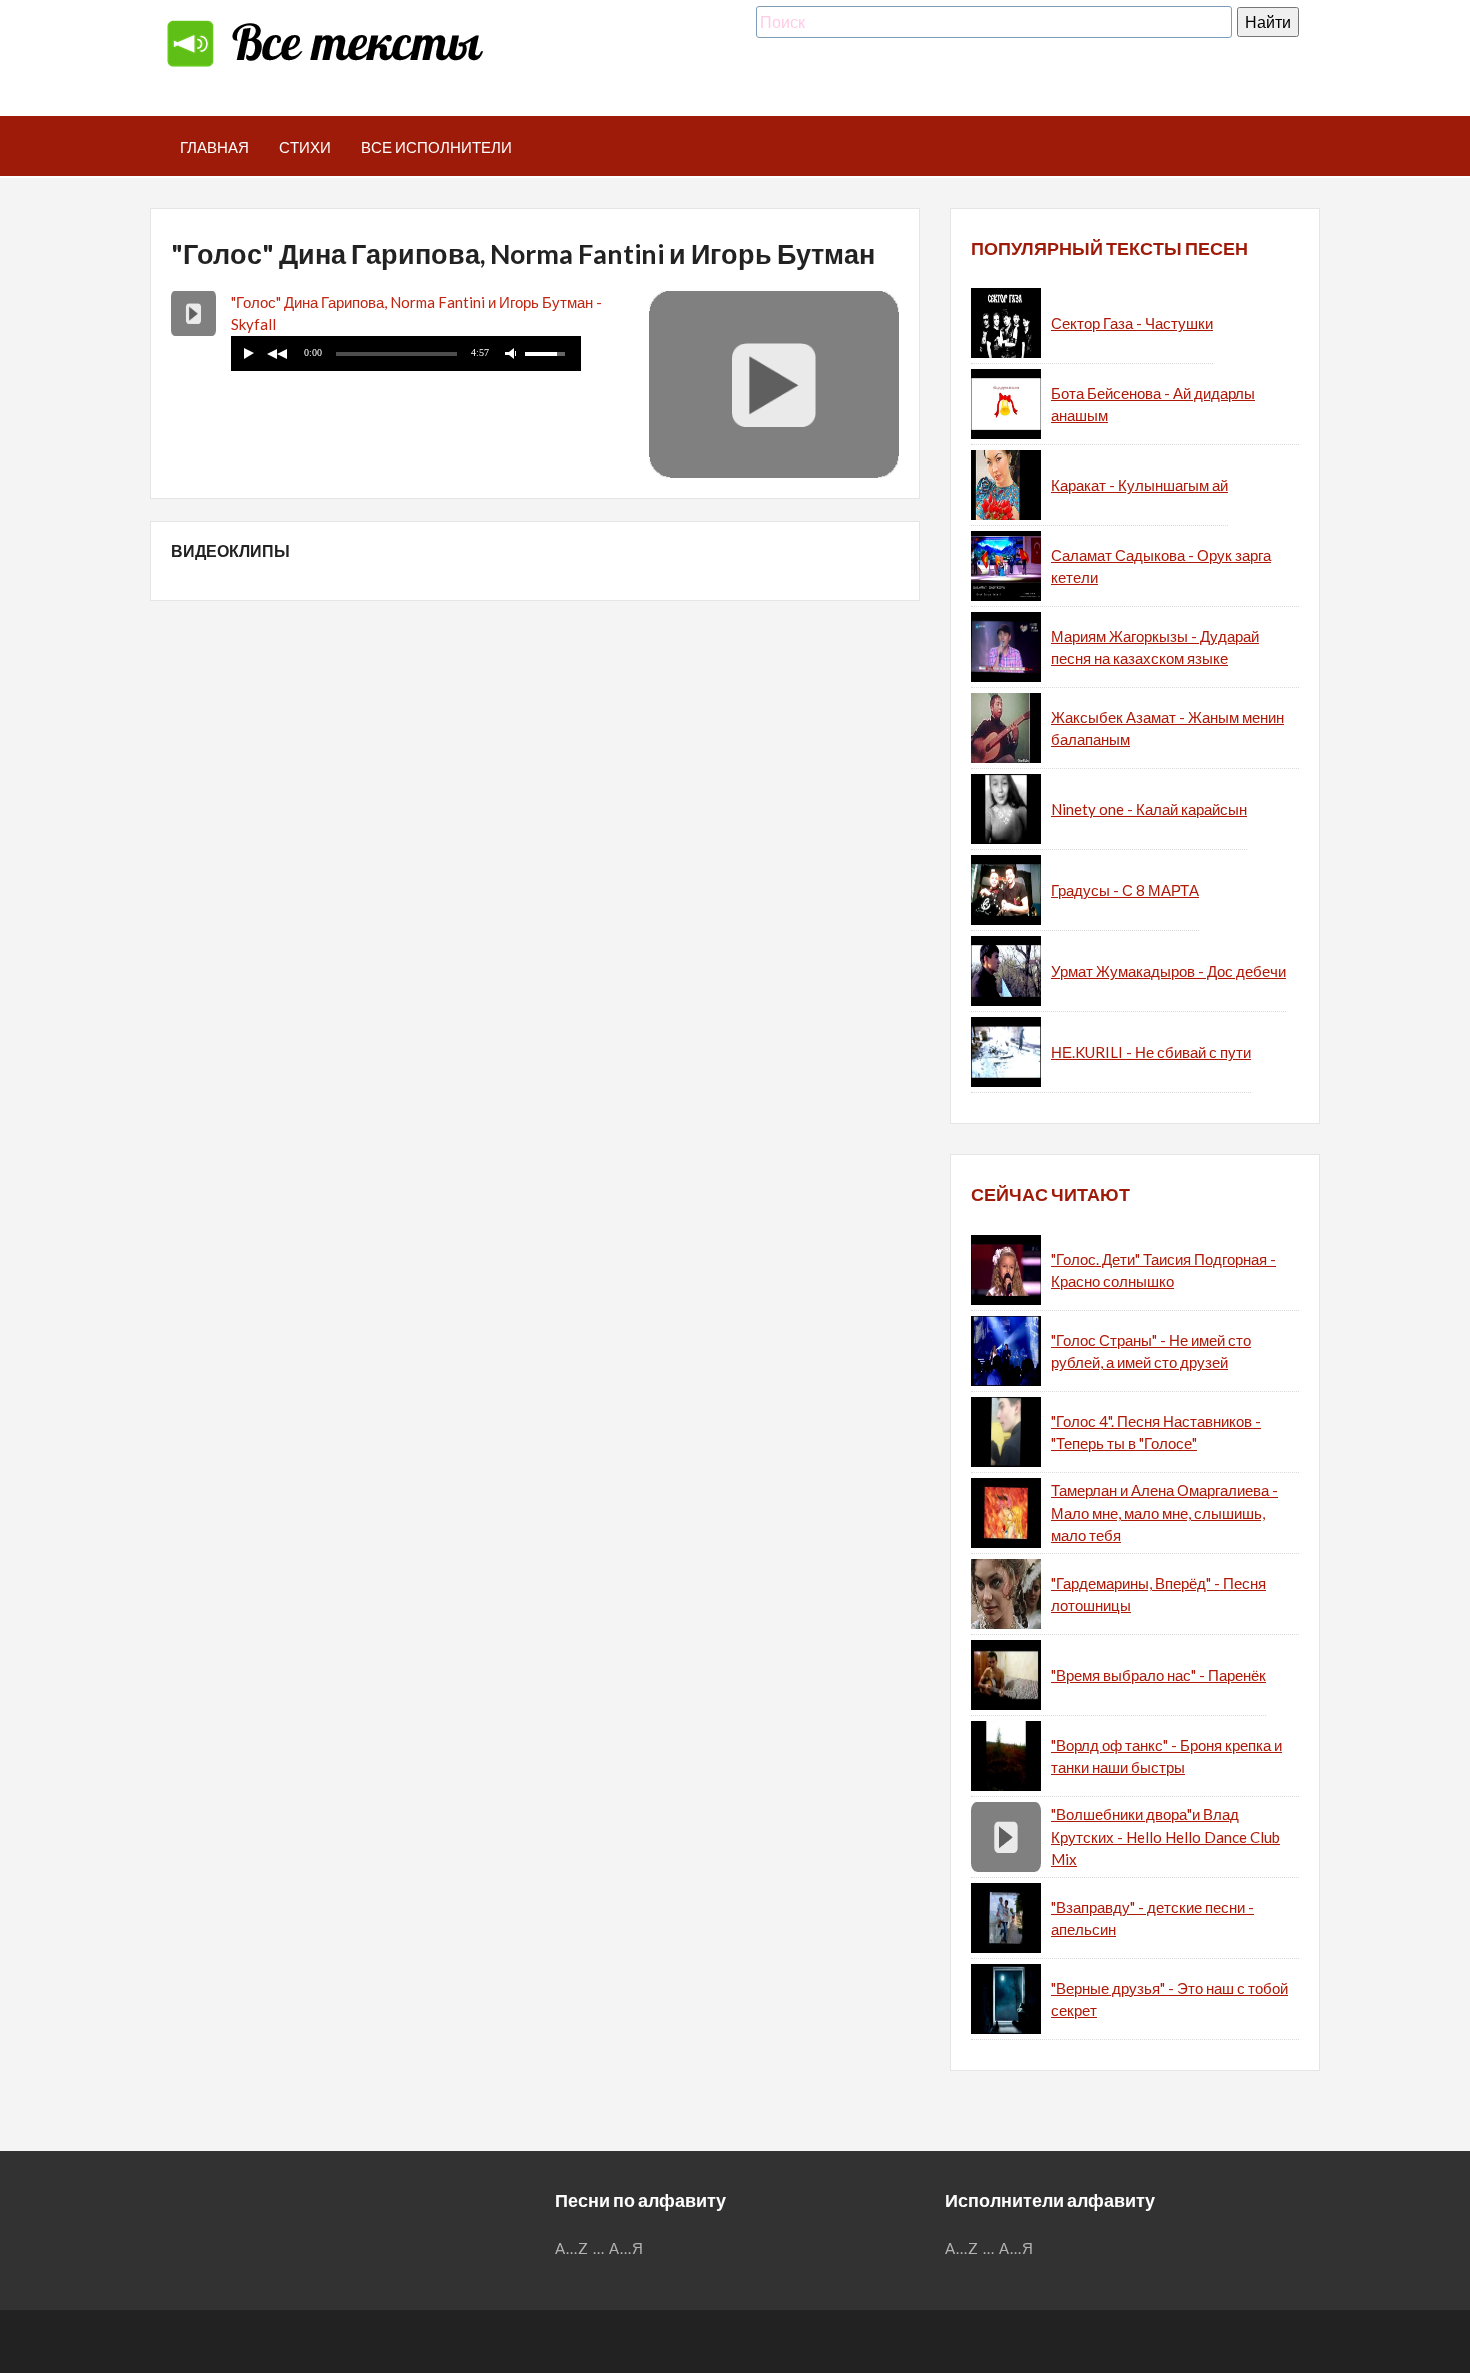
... (599, 2248)
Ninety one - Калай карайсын (1149, 809)
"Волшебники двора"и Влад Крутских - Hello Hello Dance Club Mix (1165, 1836)
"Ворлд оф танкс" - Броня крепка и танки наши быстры (1166, 1756)
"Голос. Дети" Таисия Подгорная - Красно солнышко (1163, 1270)
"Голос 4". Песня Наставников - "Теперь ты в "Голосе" (1156, 1432)
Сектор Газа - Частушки (1132, 323)
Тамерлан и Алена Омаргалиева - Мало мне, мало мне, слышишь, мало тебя (1164, 1512)
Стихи (305, 147)
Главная (214, 147)
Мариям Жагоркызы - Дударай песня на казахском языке (1155, 647)
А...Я (626, 2248)
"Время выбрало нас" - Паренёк (1158, 1675)
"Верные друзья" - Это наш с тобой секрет (1169, 1999)
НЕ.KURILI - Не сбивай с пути (1151, 1052)
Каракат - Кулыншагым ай (1139, 485)
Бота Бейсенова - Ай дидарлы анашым (1153, 404)
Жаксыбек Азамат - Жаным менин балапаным (1167, 728)
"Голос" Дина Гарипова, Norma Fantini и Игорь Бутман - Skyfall (416, 313)
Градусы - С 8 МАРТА (1125, 890)
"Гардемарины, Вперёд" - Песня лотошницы (1158, 1594)
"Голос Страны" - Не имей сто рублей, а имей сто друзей (1151, 1351)
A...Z (572, 2248)
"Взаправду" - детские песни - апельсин (1152, 1918)
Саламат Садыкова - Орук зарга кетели (1161, 566)
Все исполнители (436, 147)
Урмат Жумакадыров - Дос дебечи (1168, 971)
